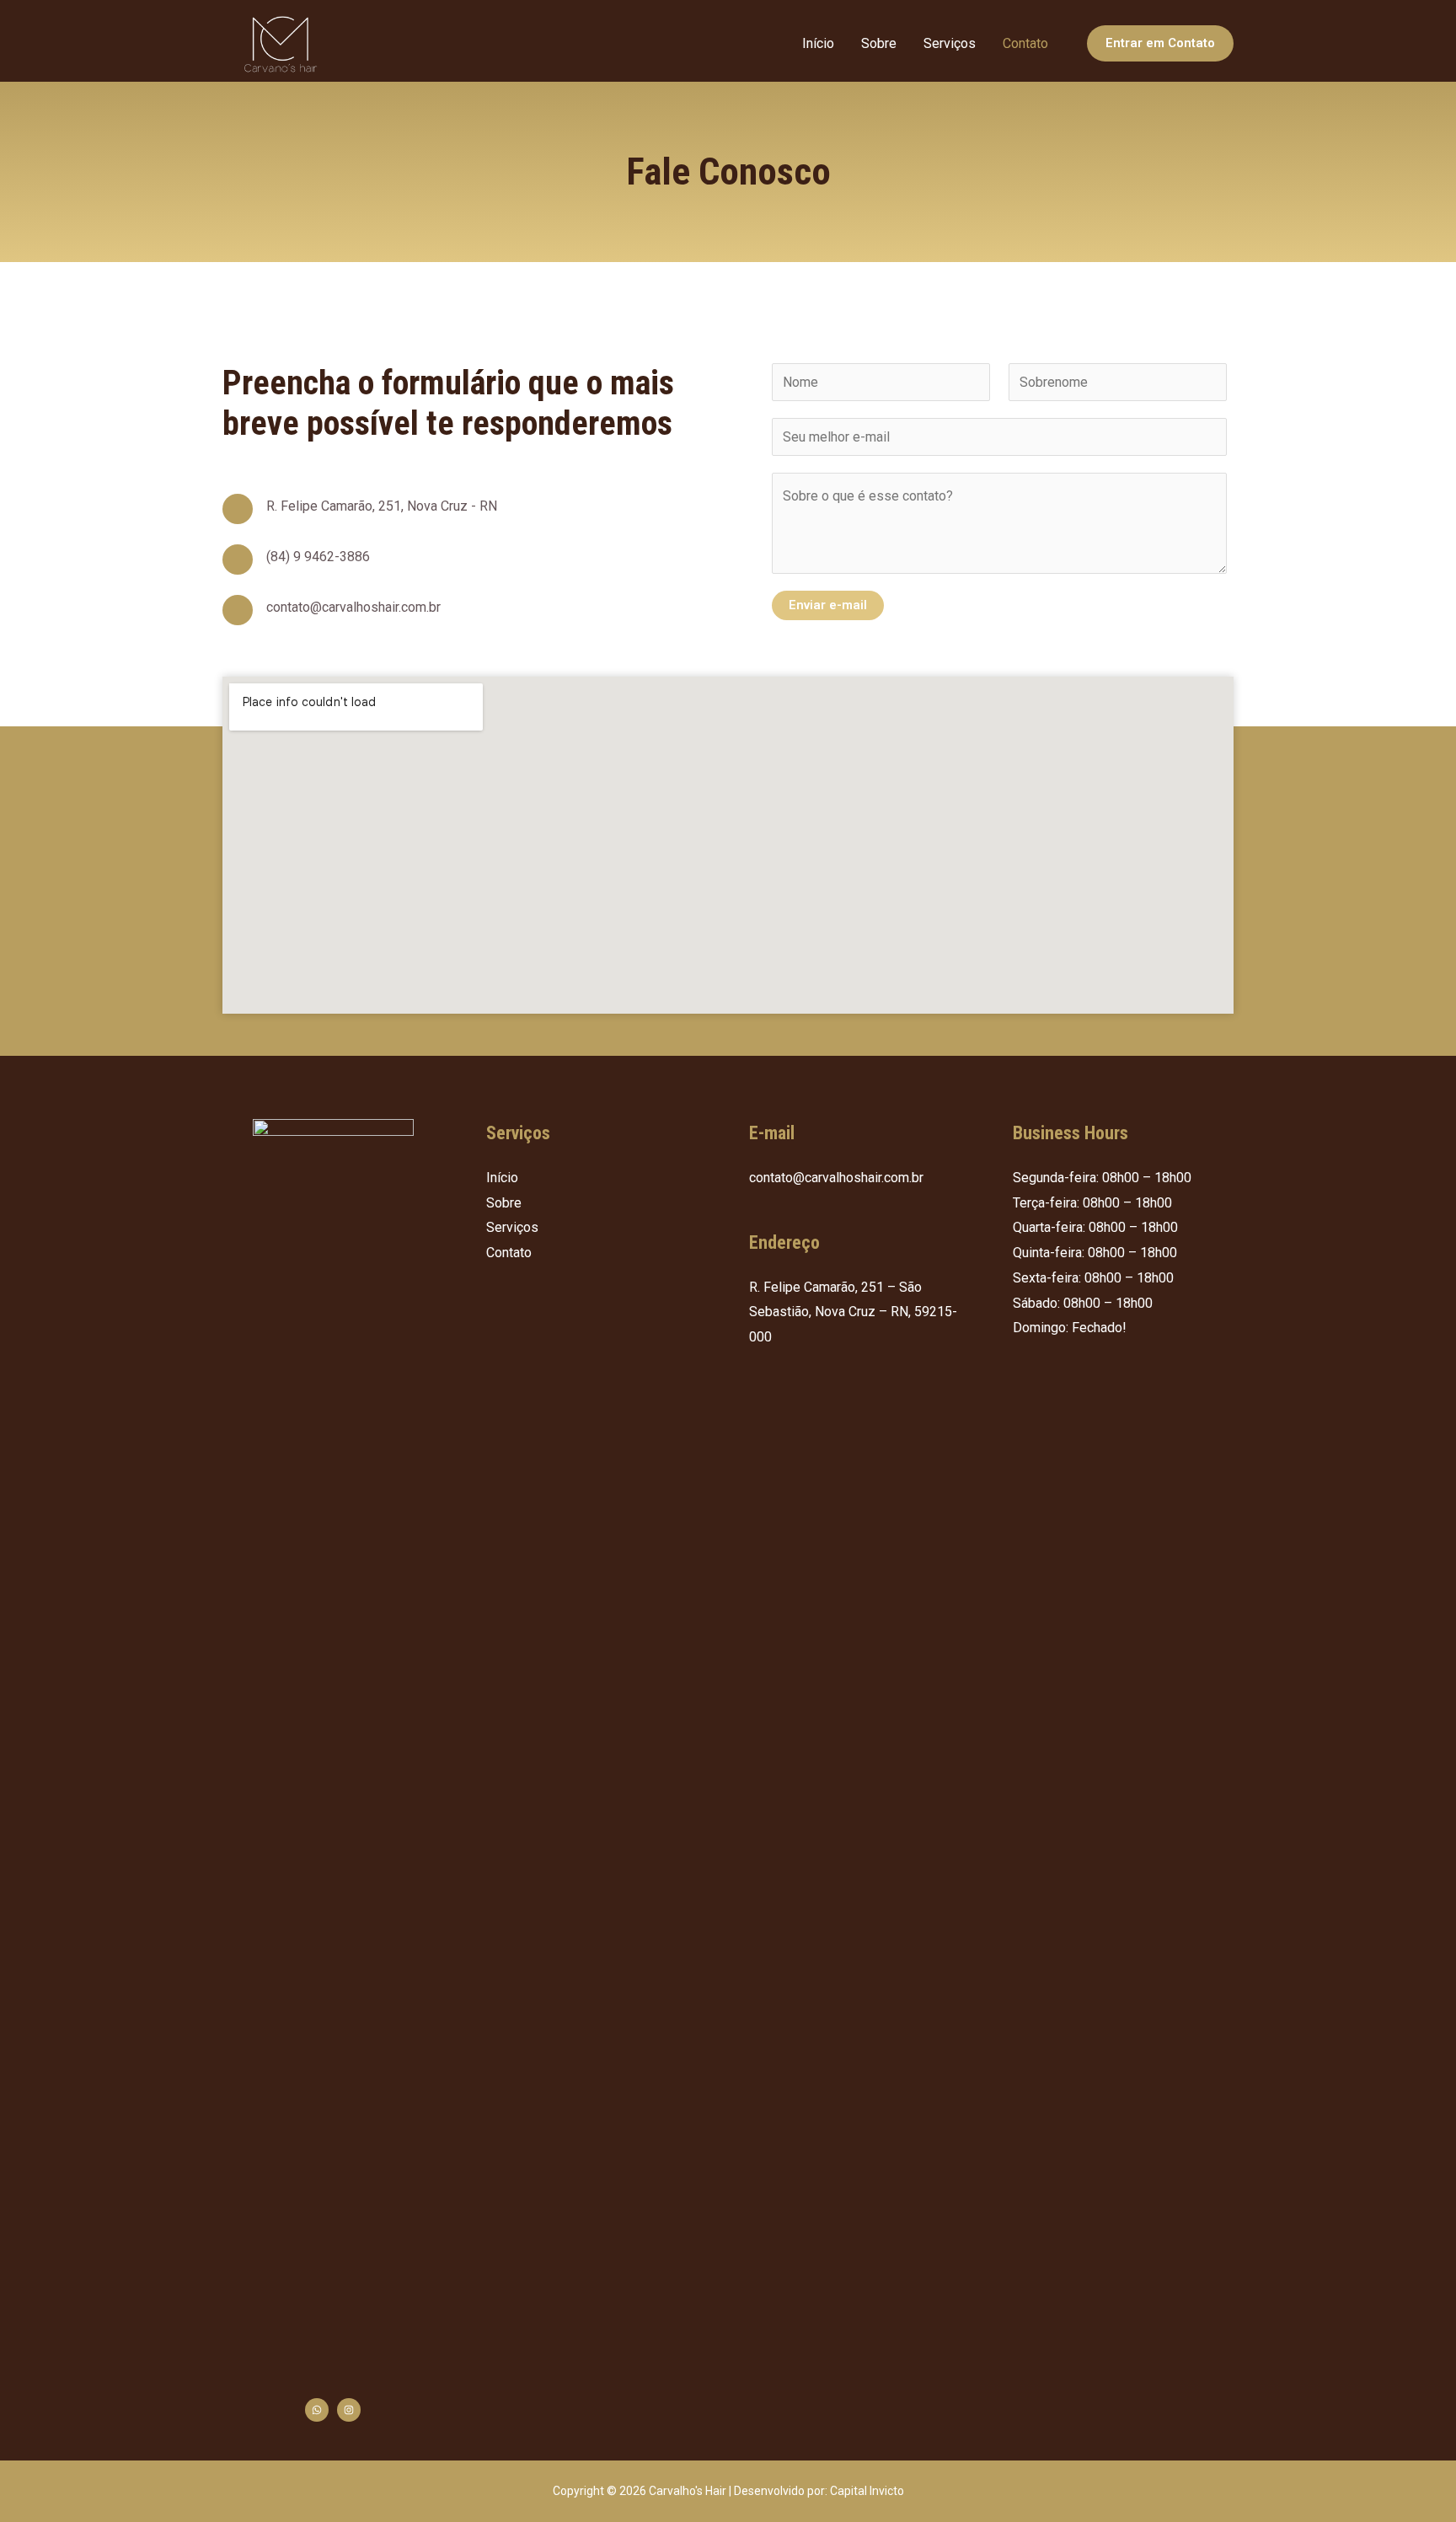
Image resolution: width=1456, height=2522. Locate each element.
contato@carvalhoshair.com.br (353, 607)
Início (818, 43)
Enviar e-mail (828, 605)
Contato (1025, 43)
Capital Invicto (867, 2491)
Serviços (950, 43)
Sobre (879, 43)
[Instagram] (349, 2410)
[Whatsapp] (317, 2410)
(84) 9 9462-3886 (318, 557)
